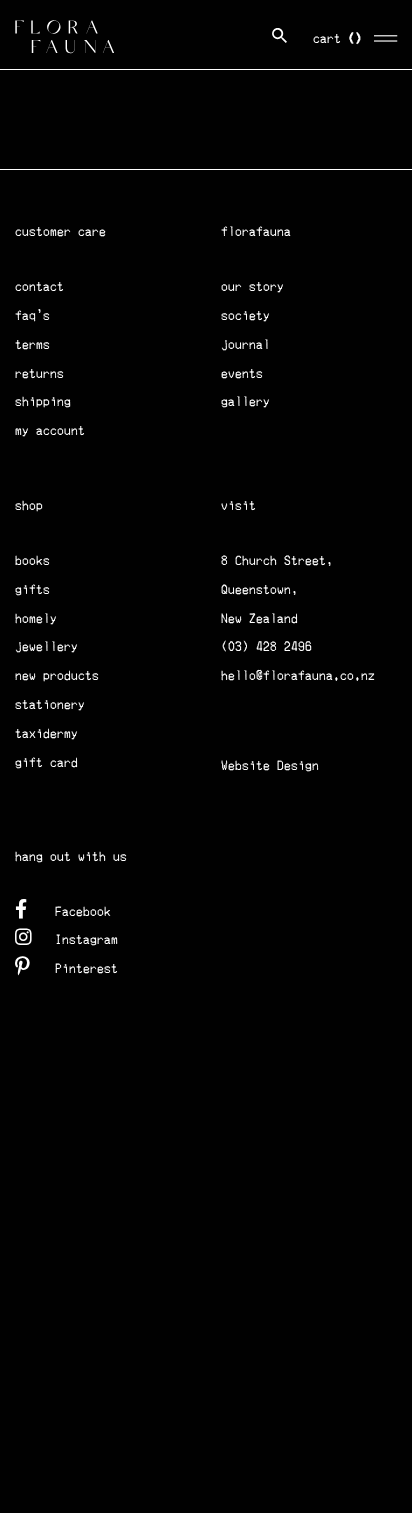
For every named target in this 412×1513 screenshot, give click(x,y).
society (245, 315)
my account (50, 430)
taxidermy (46, 733)
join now (115, 146)
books (32, 560)
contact (39, 286)
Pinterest (86, 968)
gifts (32, 589)
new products (57, 675)
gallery (245, 401)
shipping (43, 401)
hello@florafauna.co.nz (298, 675)
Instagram (86, 939)
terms (32, 344)
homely (36, 618)
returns (39, 373)
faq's (32, 315)
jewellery (46, 646)
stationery (50, 704)
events (242, 373)
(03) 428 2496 (266, 646)
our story (252, 286)
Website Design (270, 765)
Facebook (83, 911)
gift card (46, 762)
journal (245, 344)
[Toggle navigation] (386, 35)
